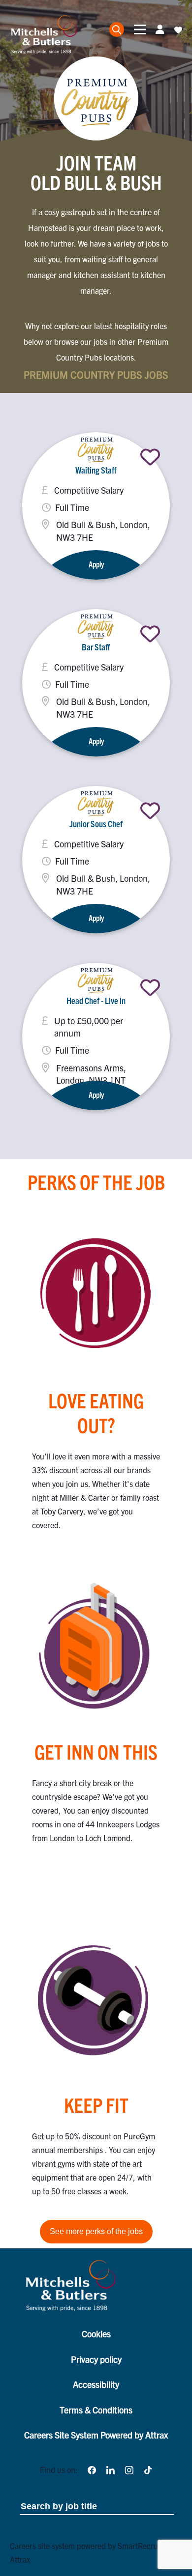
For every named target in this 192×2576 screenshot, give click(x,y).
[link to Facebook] (92, 2469)
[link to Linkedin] (110, 2469)
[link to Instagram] (129, 2469)
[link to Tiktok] (148, 2469)
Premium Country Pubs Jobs (96, 375)
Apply (96, 564)
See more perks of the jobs (96, 2231)
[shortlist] (150, 457)
